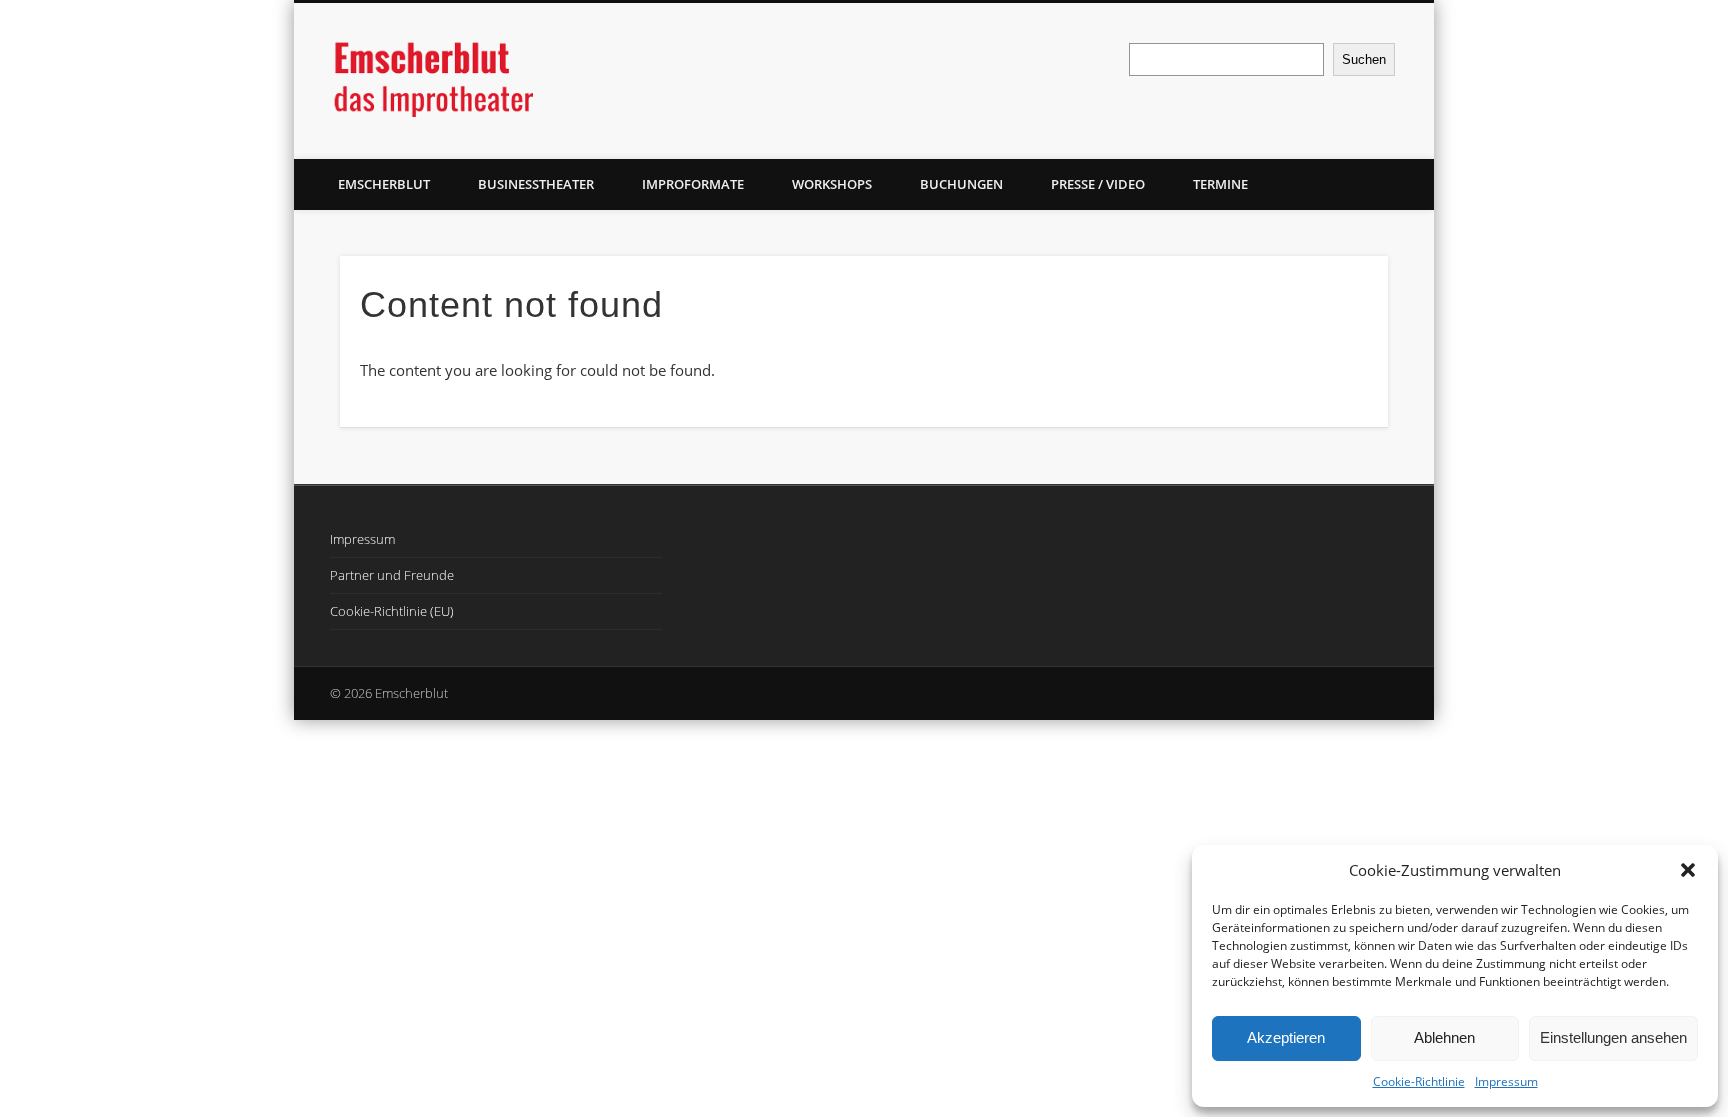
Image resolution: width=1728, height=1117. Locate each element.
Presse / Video (1098, 184)
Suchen (1364, 59)
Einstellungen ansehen (1613, 1037)
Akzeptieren (1286, 1037)
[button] (1688, 870)
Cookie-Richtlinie (1419, 1081)
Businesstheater (536, 184)
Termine (1220, 184)
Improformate (693, 184)
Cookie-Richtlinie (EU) (392, 611)
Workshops (832, 184)
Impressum (1506, 1081)
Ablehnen (1444, 1037)
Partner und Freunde (392, 575)
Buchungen (961, 184)
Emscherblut (384, 184)
